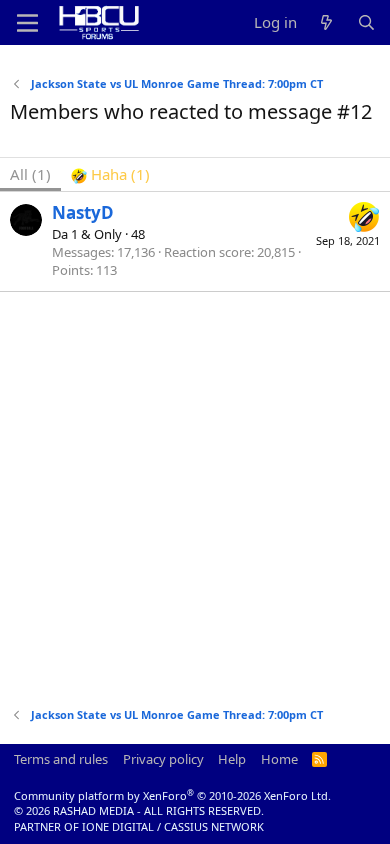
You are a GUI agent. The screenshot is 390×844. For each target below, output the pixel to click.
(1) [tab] (30, 174)
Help (232, 759)
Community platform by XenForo (172, 795)
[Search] (366, 22)
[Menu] (27, 23)
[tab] (110, 174)
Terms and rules (61, 759)
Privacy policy (163, 759)
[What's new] (326, 22)
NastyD (83, 212)
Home (279, 759)
